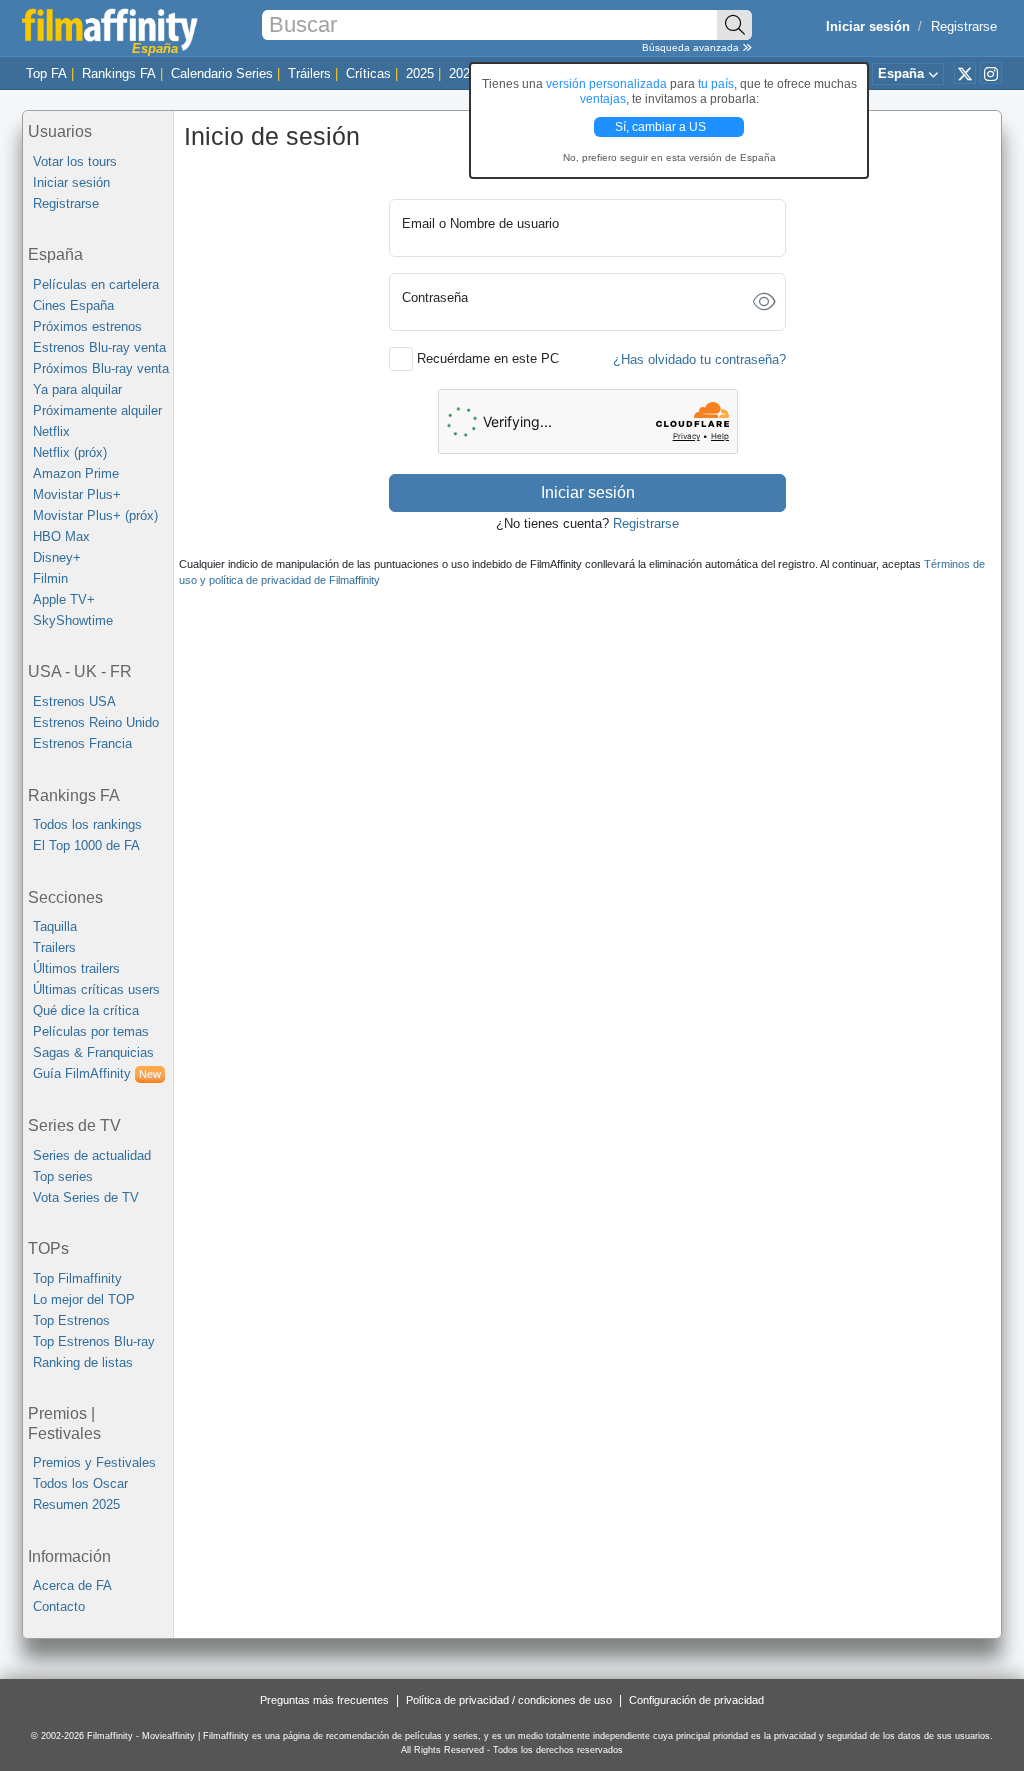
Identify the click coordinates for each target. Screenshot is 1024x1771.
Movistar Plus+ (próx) (95, 515)
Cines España (73, 305)
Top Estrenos (71, 1320)
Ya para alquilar (77, 389)
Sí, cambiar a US (662, 127)
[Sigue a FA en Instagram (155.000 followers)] (991, 73)
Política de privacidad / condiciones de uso (509, 1700)
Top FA (46, 73)
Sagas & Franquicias (93, 1052)
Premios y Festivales (94, 1462)
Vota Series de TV (86, 1197)
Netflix (51, 431)
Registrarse (964, 26)
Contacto (59, 1606)
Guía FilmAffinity (97, 1073)
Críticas (368, 73)
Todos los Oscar (80, 1483)
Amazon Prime (76, 473)
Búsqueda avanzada (692, 47)
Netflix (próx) (70, 452)
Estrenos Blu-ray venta (99, 347)
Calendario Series (222, 73)
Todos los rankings (87, 824)
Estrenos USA (74, 701)
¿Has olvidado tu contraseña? (699, 359)
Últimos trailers (76, 968)
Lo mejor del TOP (84, 1299)
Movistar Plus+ (77, 494)
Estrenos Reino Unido (96, 722)
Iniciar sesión (71, 182)
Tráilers (309, 73)
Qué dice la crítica (86, 1010)
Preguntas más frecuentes (324, 1700)
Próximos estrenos (87, 326)
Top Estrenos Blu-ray (94, 1341)
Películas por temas (91, 1031)
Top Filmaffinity (77, 1278)
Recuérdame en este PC (488, 358)
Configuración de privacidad (696, 1700)
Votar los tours (75, 161)
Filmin (50, 578)
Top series (63, 1176)
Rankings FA (119, 73)
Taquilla (55, 926)
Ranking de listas (83, 1362)
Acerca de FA (72, 1585)
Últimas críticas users (96, 989)
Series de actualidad (92, 1155)
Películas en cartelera (96, 284)
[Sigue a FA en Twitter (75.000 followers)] (965, 73)
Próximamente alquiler (97, 410)
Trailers (54, 947)
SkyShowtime (73, 620)
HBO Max (61, 536)
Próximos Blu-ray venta (101, 368)
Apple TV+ (64, 599)
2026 (463, 73)
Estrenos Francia (82, 743)
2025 (420, 73)
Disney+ (57, 557)
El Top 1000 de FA (86, 845)
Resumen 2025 (76, 1504)
